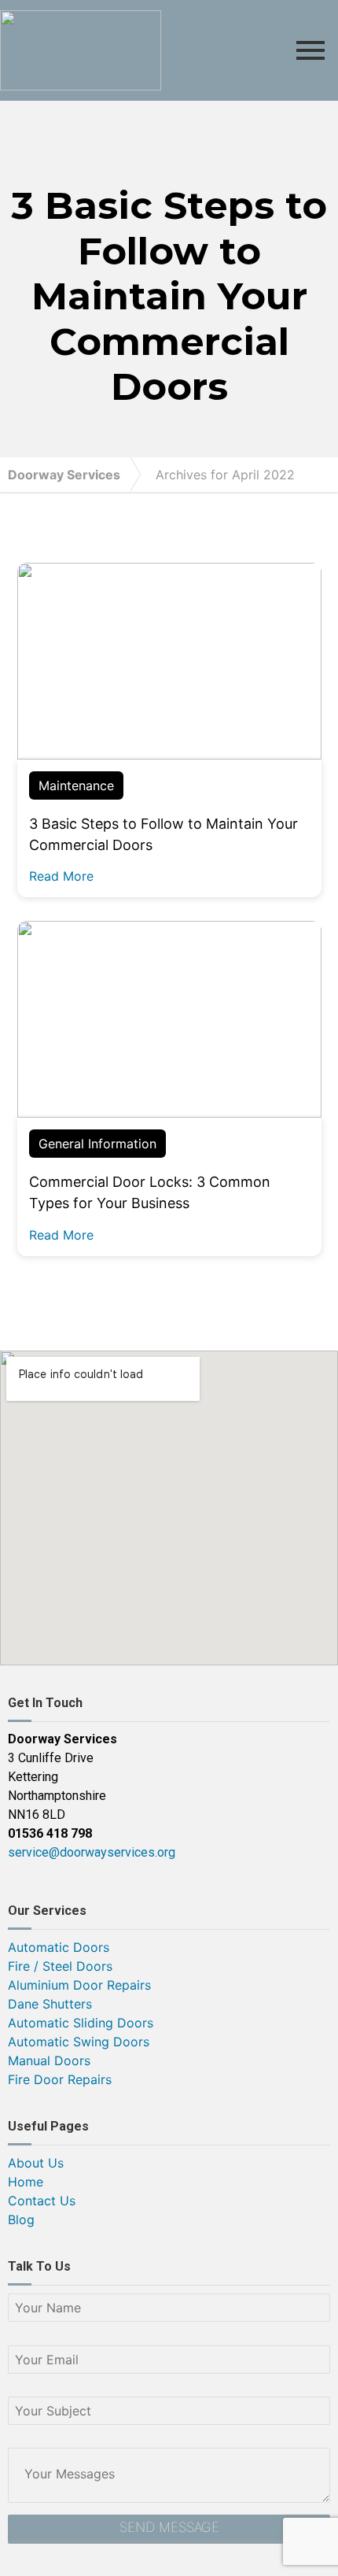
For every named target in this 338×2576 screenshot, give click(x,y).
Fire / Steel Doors (60, 1966)
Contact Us (42, 2201)
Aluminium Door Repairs (79, 1985)
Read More (61, 876)
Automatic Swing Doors (79, 2042)
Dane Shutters (50, 2004)
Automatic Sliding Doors (81, 2023)
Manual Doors (49, 2060)
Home (26, 2182)
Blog (21, 2219)
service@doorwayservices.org (92, 1852)
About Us (36, 2163)
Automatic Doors (59, 1947)
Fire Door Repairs (60, 2079)
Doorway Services (64, 475)
